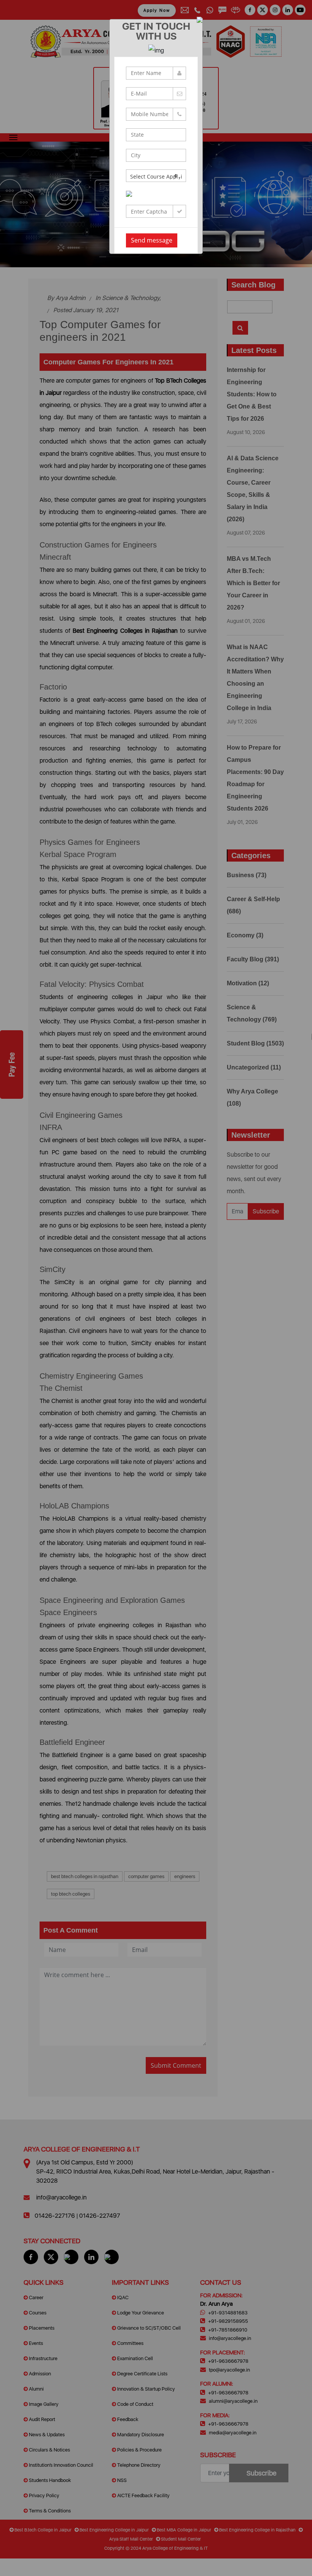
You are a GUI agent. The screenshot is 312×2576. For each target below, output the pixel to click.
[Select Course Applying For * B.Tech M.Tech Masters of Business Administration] (156, 176)
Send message (152, 240)
